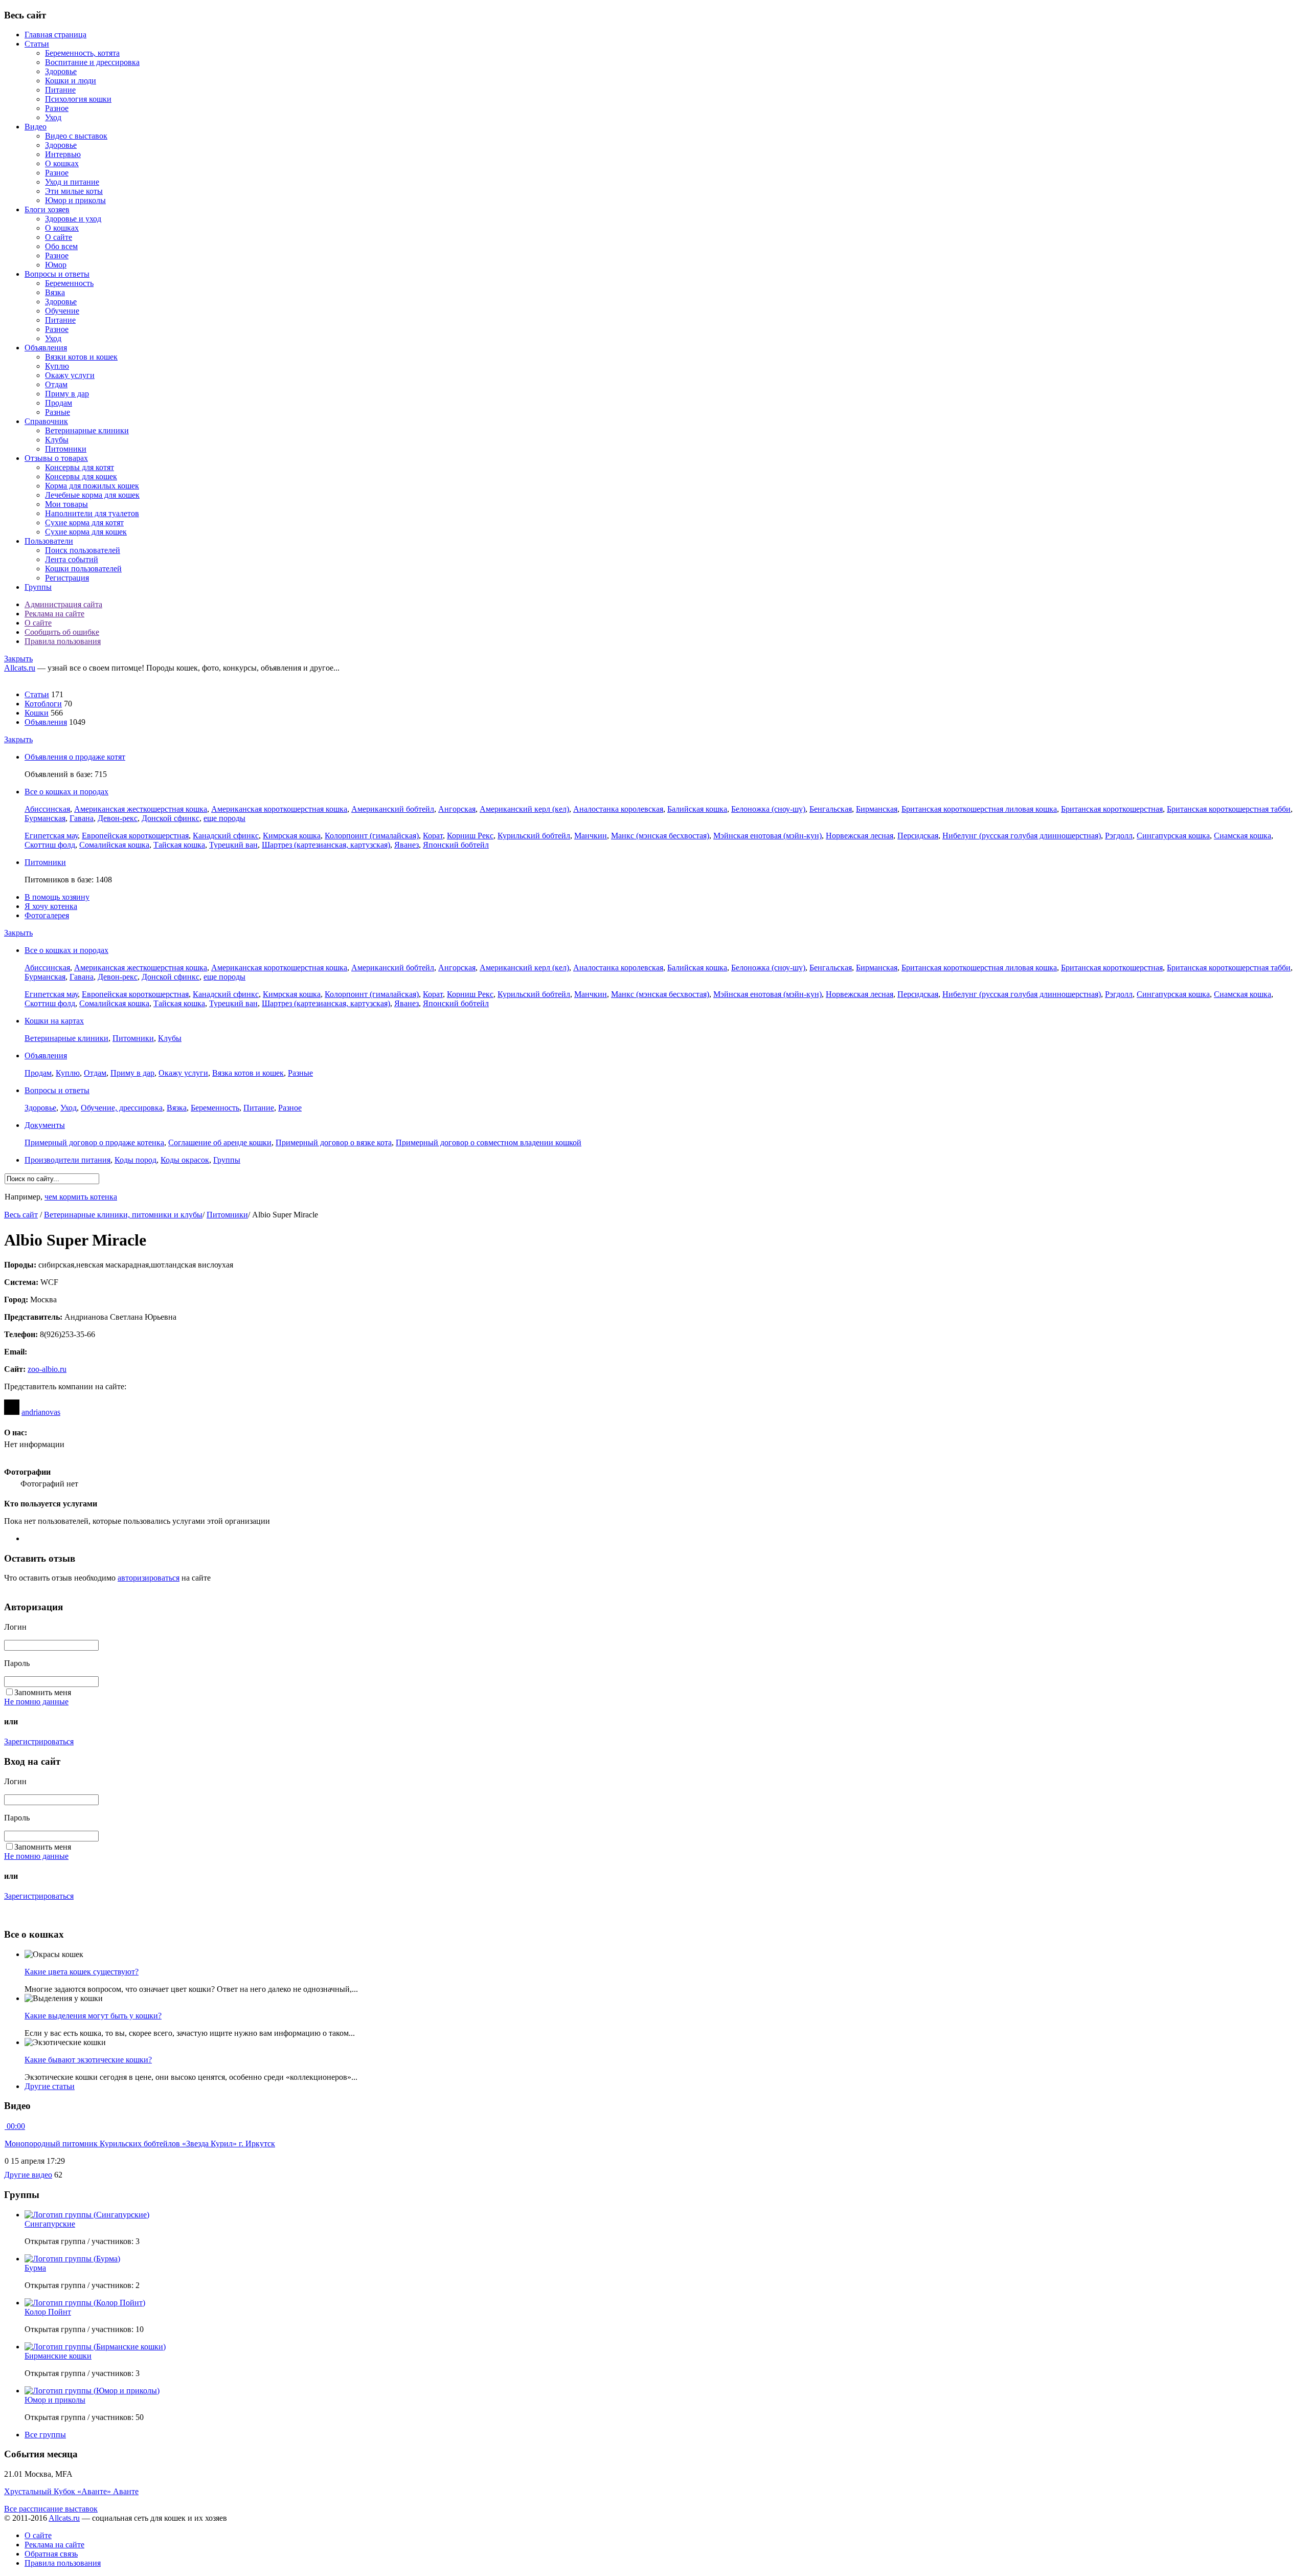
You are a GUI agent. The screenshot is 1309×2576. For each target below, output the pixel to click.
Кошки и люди (71, 81)
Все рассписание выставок (51, 2509)
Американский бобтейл (393, 809)
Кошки (37, 713)
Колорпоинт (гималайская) (372, 836)
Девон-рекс (118, 818)
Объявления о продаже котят (75, 757)
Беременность (69, 283)
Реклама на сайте (54, 614)
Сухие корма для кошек (86, 532)
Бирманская (877, 809)
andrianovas (41, 1412)
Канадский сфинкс (226, 836)
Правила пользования (63, 641)
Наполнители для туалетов (92, 513)
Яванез (407, 845)
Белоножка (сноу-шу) (768, 809)
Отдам (56, 384)
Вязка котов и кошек (248, 1073)
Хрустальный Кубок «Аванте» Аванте (71, 2491)
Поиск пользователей (83, 550)
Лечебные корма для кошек (92, 495)
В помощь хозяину (57, 897)
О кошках (62, 163)
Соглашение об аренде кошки (220, 1142)
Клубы (57, 440)
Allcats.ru (20, 668)
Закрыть (18, 659)
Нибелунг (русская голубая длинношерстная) (1022, 836)
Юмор (56, 265)
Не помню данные (36, 1702)
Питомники (66, 449)
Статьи (37, 44)
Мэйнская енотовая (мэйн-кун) (768, 836)
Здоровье (61, 71)
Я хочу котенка (51, 906)
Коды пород (136, 1160)
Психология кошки (78, 99)
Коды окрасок (185, 1160)
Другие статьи (50, 2086)
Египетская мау (51, 836)
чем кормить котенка (81, 1197)
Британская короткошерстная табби (1229, 809)
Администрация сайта (63, 604)
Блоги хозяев (47, 209)
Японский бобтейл (456, 845)
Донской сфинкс (171, 818)
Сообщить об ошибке (62, 632)
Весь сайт (21, 1215)
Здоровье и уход (73, 219)
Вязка (55, 292)
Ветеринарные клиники (87, 430)
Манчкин (591, 836)
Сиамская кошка (1243, 836)
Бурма (35, 2268)
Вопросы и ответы (57, 274)
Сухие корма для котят (84, 523)
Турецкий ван (233, 845)
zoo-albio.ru (47, 1369)
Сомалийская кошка (114, 845)
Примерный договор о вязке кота (334, 1142)
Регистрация (67, 578)
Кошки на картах (54, 1021)
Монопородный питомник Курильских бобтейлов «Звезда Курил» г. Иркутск (140, 2144)
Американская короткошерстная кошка (279, 809)
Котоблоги (43, 704)
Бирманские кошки (58, 2356)
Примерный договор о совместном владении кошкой (489, 1142)
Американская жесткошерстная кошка (141, 809)
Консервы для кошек (81, 476)
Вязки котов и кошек (81, 357)
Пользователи (49, 541)
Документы (45, 1125)
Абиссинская (47, 809)
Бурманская (45, 818)
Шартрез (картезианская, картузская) (326, 845)
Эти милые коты (74, 191)
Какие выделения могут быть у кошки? (93, 2016)
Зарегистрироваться (39, 1741)
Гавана (82, 818)
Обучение (62, 311)
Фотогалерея (47, 915)
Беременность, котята (82, 53)
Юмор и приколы (75, 200)
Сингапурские (50, 2224)
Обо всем (61, 246)
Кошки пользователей (83, 569)
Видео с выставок (76, 136)
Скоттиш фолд (50, 845)
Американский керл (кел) (524, 809)
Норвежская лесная (860, 836)
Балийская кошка (697, 809)
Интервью (63, 154)
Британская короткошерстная (1112, 809)
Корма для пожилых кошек (92, 486)
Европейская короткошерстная (135, 836)
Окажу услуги (70, 375)
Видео (36, 127)
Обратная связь (51, 2554)
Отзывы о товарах (56, 458)
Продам (59, 403)
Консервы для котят (80, 467)
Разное (57, 108)
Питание (60, 90)
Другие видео (28, 2175)
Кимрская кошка (292, 836)
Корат (433, 836)
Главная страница (55, 35)
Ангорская (457, 809)
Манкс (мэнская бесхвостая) (660, 836)
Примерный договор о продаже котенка (94, 1142)
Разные (58, 412)
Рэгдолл (1119, 836)
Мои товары (66, 504)
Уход (53, 117)
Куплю (57, 366)
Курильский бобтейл (534, 836)
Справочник (46, 421)
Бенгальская (831, 809)
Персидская (918, 836)
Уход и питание (72, 182)
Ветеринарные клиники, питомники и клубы (123, 1215)
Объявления (46, 348)
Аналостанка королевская (618, 809)
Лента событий (72, 559)
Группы (38, 587)
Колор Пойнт (48, 2312)
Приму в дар (67, 394)
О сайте (59, 237)
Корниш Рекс (470, 836)
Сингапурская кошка (1173, 836)
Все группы (45, 2435)
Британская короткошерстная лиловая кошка (979, 809)
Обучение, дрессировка (122, 1108)
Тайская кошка (179, 845)
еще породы (224, 818)
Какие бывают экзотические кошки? (88, 2060)
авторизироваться (149, 1578)
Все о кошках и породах (66, 792)
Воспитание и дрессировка (92, 62)
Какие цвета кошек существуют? (82, 1972)
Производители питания (67, 1160)
